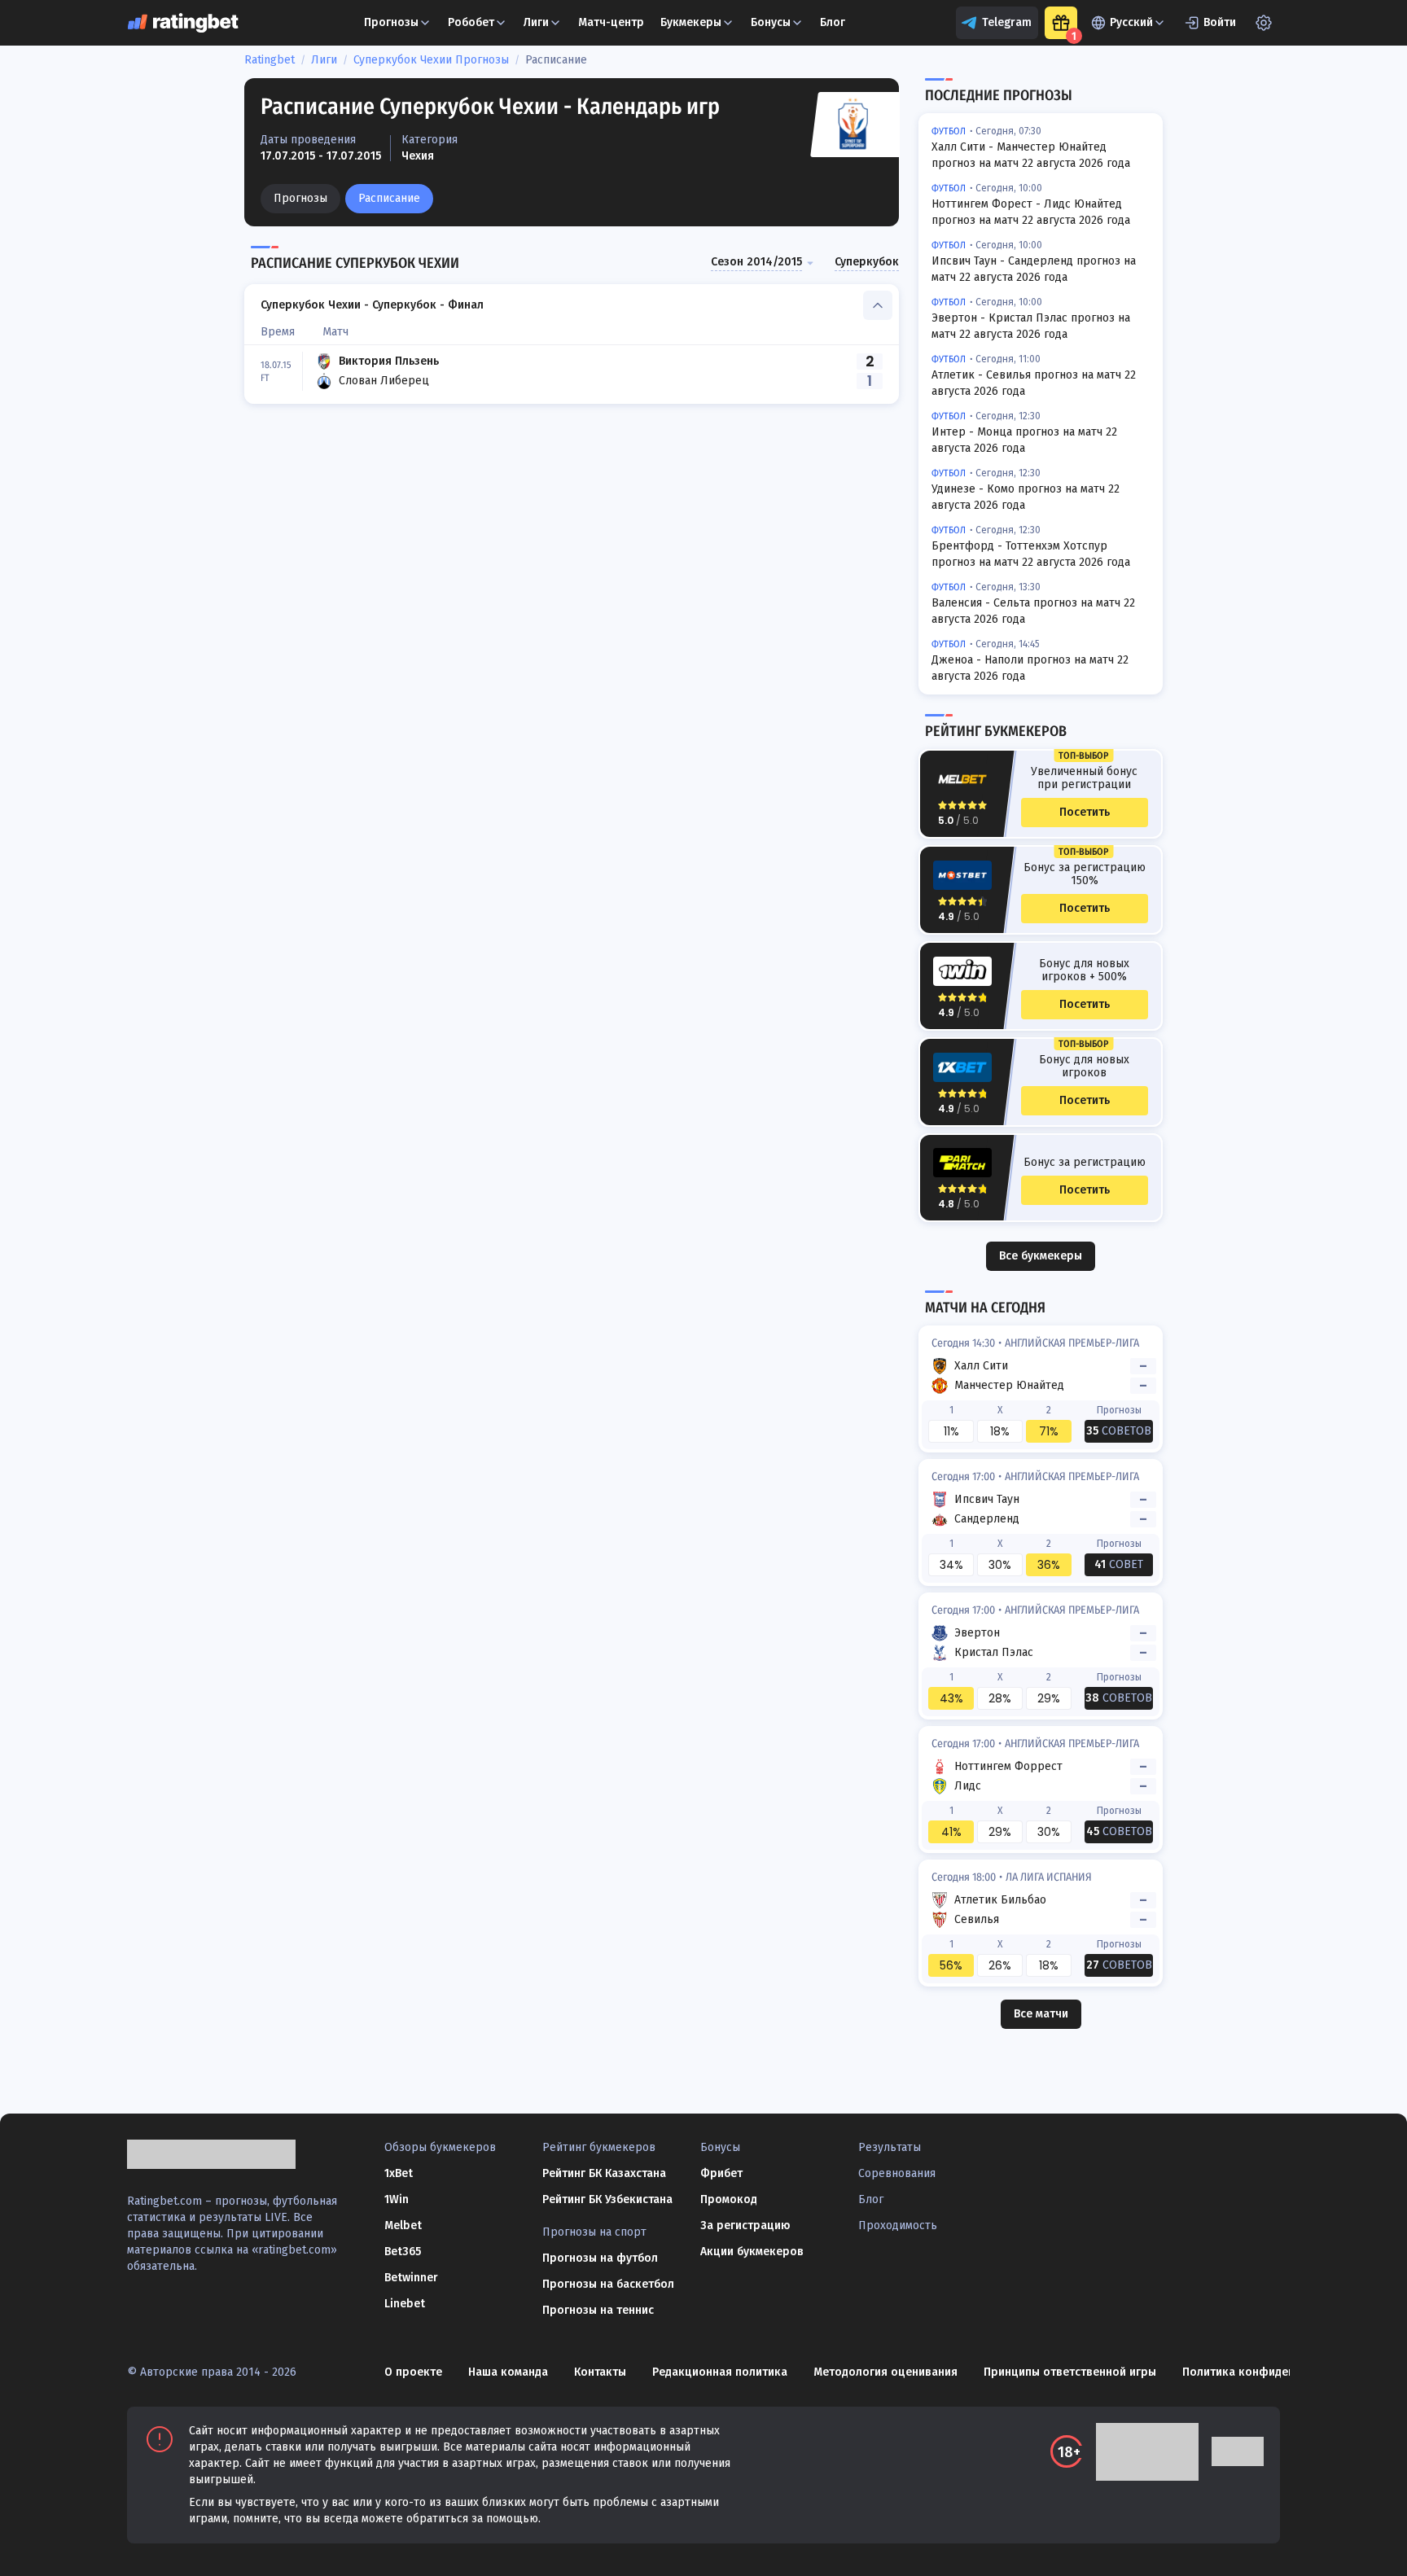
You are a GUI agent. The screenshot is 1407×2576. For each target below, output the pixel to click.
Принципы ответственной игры (1070, 2372)
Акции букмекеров (752, 2252)
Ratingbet (270, 60)
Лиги (536, 22)
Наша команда (508, 2372)
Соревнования (897, 2173)
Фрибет (721, 2173)
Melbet (403, 2226)
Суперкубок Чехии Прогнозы (431, 60)
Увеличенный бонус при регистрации (1084, 778)
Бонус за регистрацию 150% (1085, 874)
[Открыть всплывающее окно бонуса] (1061, 23)
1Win (397, 2199)
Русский (1131, 22)
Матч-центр (611, 22)
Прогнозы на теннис (598, 2310)
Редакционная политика (720, 2372)
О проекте (413, 2372)
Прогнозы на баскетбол (608, 2284)
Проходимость (898, 2226)
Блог (833, 22)
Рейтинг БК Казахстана (604, 2173)
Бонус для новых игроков (1084, 1067)
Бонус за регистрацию (1085, 1163)
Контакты (600, 2372)
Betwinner (411, 2278)
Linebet (405, 2304)
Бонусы (771, 22)
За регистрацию (745, 2226)
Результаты (890, 2147)
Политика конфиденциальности (1271, 2372)
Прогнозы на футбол (600, 2258)
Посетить (1085, 812)
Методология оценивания (885, 2372)
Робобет (471, 22)
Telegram (1007, 22)
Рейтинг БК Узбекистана (607, 2199)
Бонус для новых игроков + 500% (1084, 970)
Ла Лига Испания (1049, 1877)
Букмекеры (691, 22)
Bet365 (403, 2252)
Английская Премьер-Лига (1072, 1343)
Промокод (729, 2199)
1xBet (399, 2173)
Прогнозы (300, 198)
